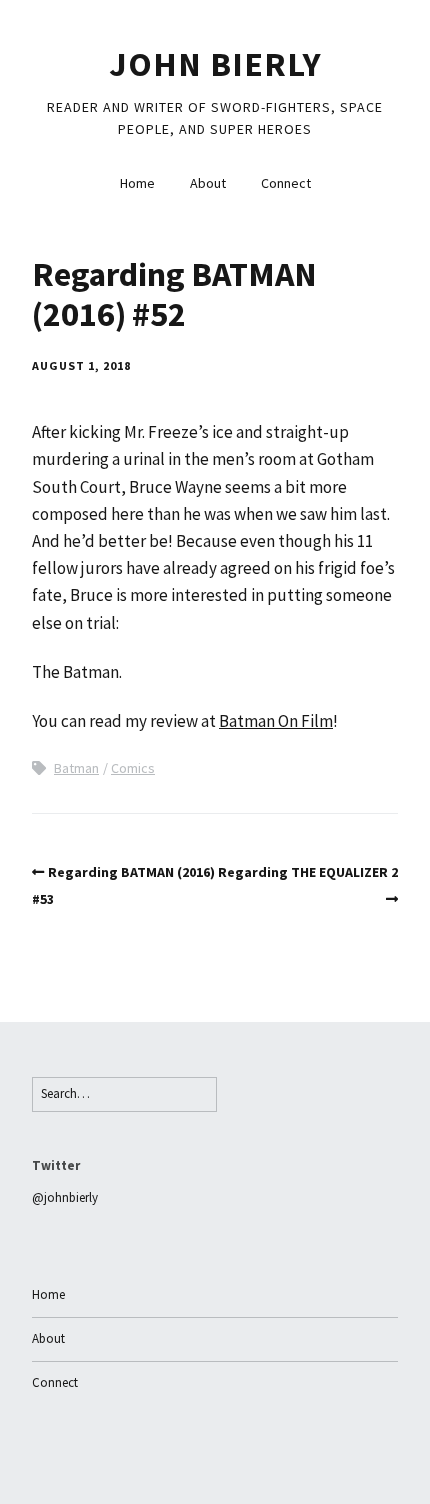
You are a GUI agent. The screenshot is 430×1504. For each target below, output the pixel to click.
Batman (76, 768)
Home (137, 183)
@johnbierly (65, 1197)
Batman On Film (276, 721)
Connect (286, 183)
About (208, 183)
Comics (133, 768)
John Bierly (215, 64)
